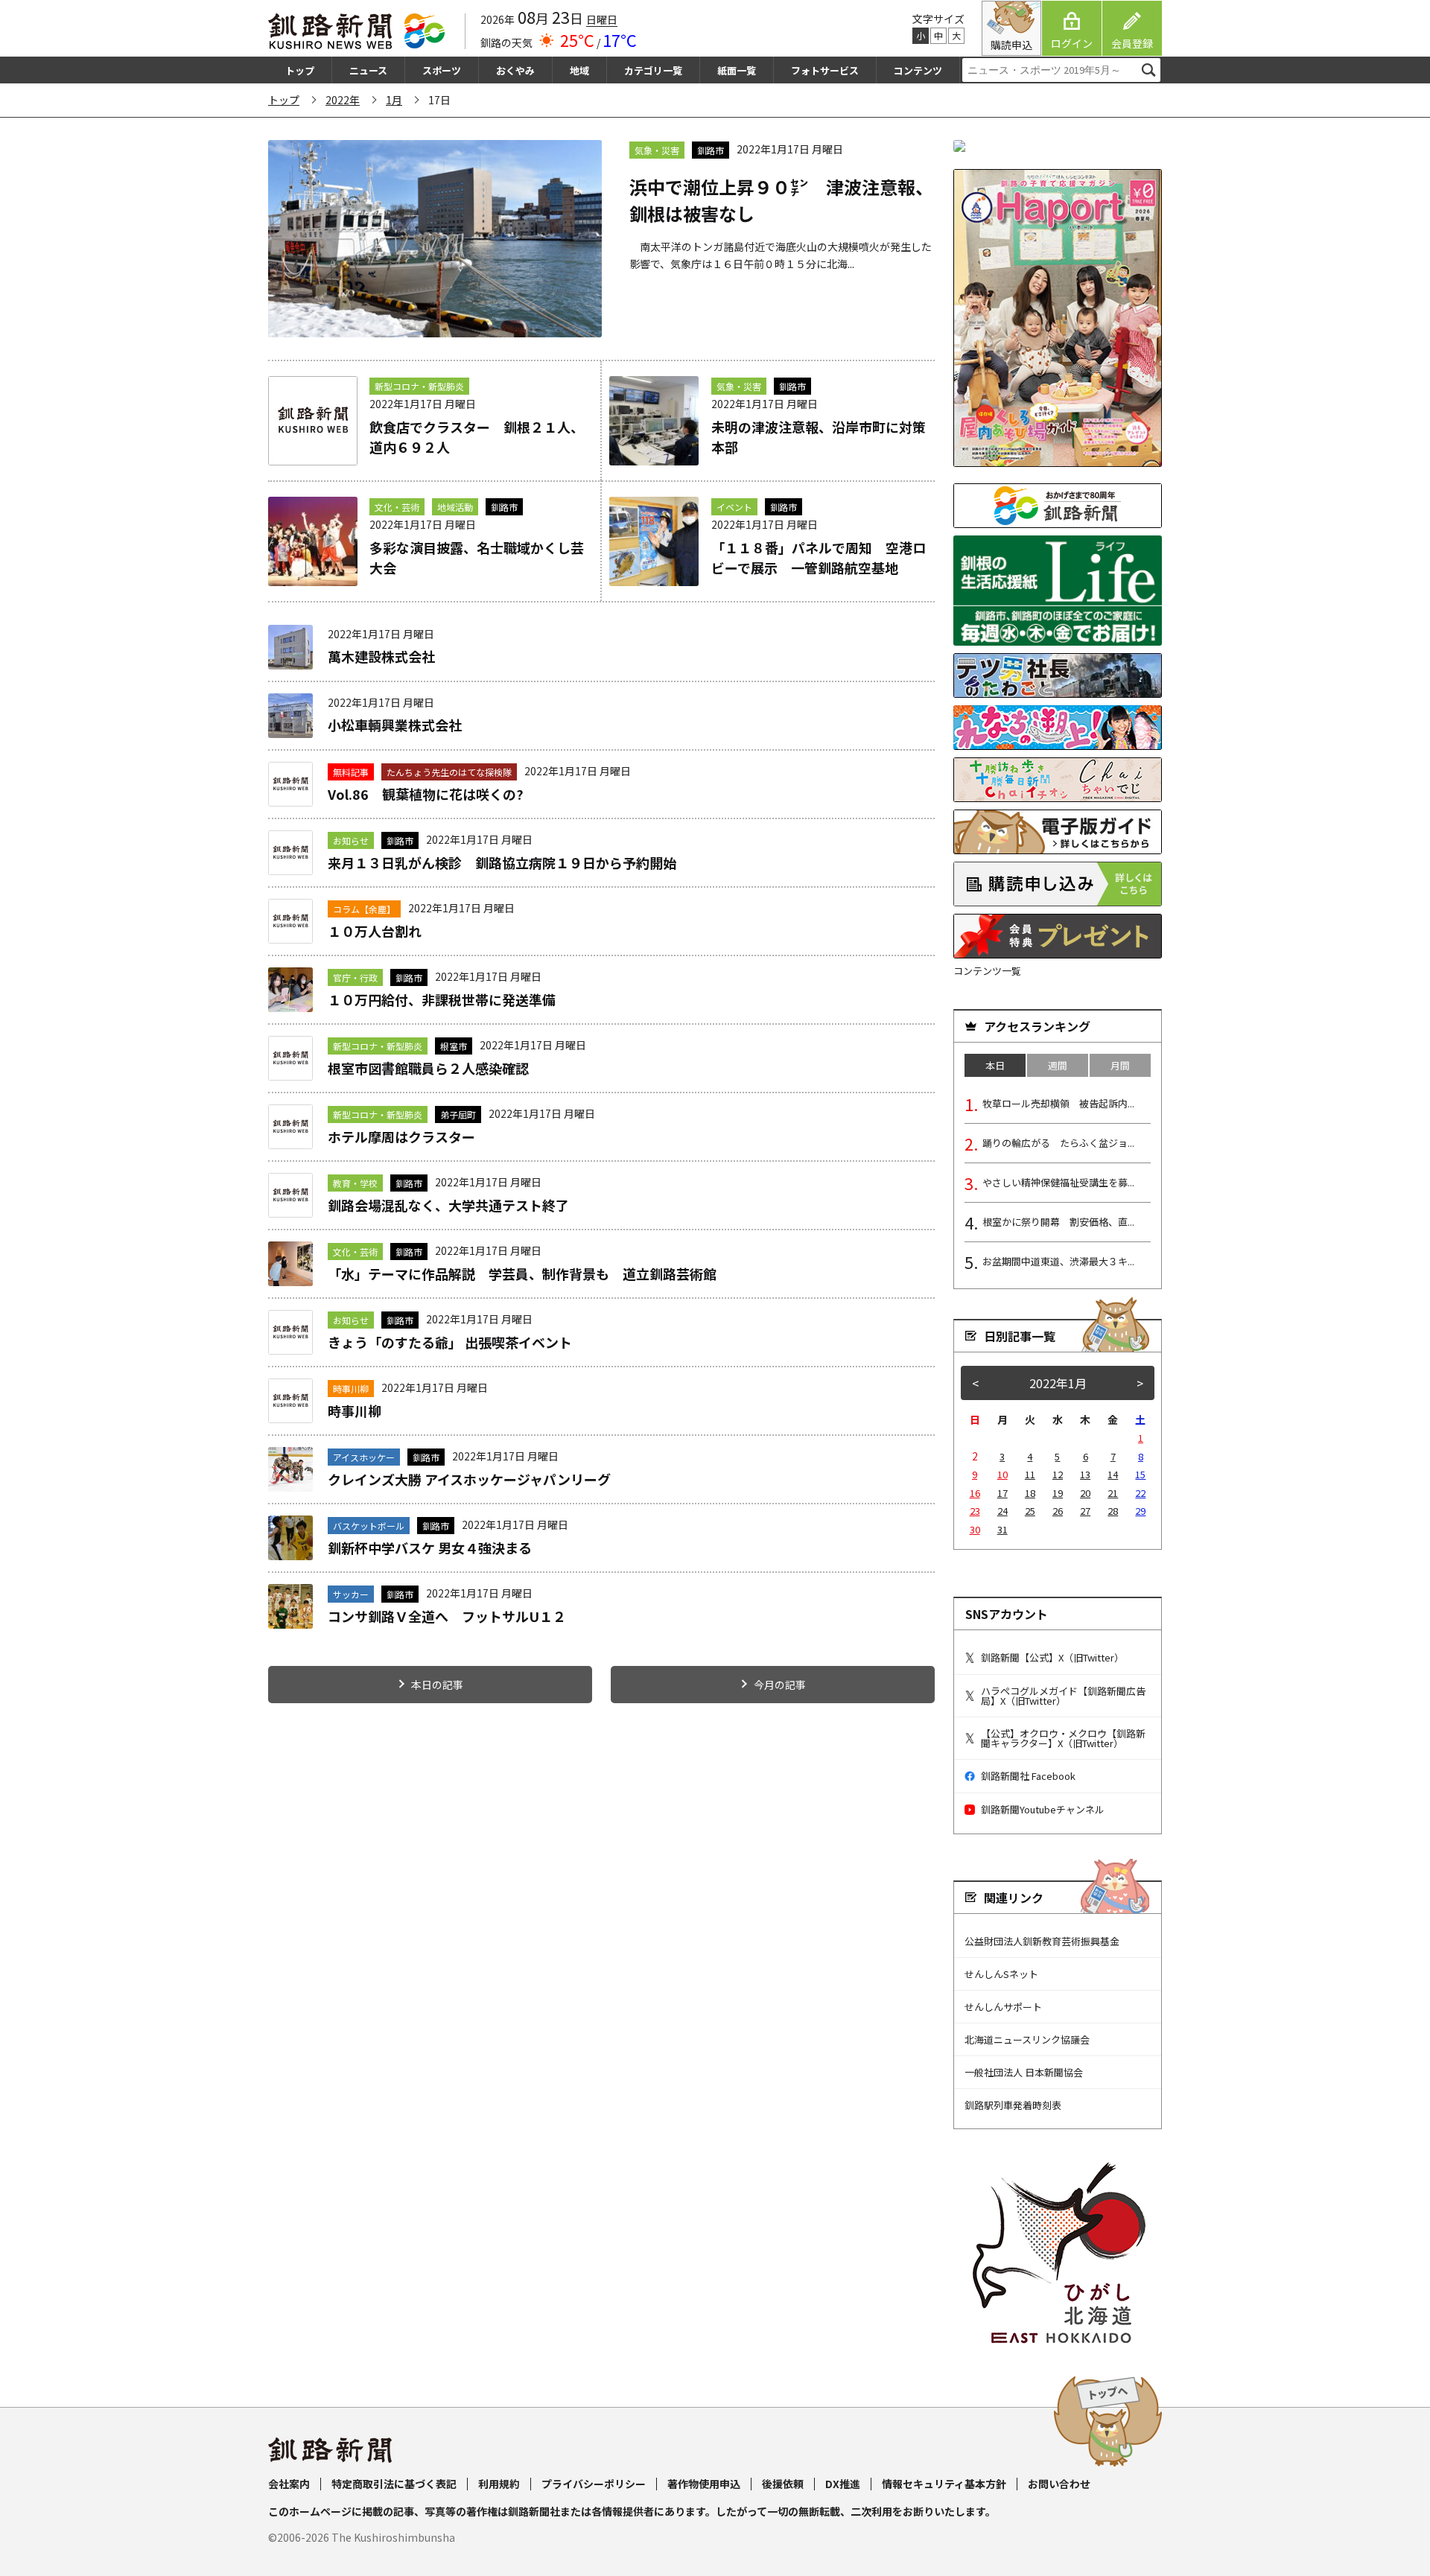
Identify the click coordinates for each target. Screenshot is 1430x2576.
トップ (300, 70)
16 (975, 1493)
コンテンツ (918, 70)
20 (1085, 1493)
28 (1113, 1511)
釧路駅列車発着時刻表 (1013, 2105)
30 (975, 1529)
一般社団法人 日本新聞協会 (1024, 2072)
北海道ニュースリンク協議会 (1027, 2039)
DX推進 (843, 2484)
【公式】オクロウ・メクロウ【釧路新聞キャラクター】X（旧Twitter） (1063, 1738)
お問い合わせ (1059, 2484)
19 (1058, 1493)
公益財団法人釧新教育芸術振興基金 (1042, 1941)
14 (1113, 1474)
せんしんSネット (1001, 1974)
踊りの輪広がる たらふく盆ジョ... (1058, 1143)
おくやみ (515, 70)
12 (1058, 1474)
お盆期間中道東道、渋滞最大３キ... (1058, 1261)
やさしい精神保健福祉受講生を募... (1058, 1182)
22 (1140, 1493)
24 (1002, 1511)
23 (975, 1511)
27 (1085, 1511)
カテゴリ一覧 (653, 70)
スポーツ (442, 70)
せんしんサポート (1003, 2007)
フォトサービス (825, 70)
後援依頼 (783, 2484)
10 (1002, 1474)
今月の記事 (780, 1685)
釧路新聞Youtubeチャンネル (1043, 1809)
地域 (579, 70)
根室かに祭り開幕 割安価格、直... (1058, 1222)
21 (1113, 1493)
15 (1140, 1474)
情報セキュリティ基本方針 (944, 2484)
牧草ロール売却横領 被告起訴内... (1058, 1103)
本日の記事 (437, 1685)
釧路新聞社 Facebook (1028, 1776)
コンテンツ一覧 (987, 971)
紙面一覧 (737, 70)
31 (1002, 1529)
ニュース (368, 70)
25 (1030, 1511)
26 (1058, 1511)
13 (1085, 1474)
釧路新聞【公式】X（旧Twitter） (1052, 1657)
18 (1030, 1493)
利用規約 (499, 2484)
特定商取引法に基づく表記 (394, 2484)
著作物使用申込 (704, 2484)
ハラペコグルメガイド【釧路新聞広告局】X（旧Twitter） (1063, 1696)
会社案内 (289, 2484)
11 (1030, 1474)
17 (1002, 1493)
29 (1140, 1511)
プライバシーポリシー (594, 2484)
